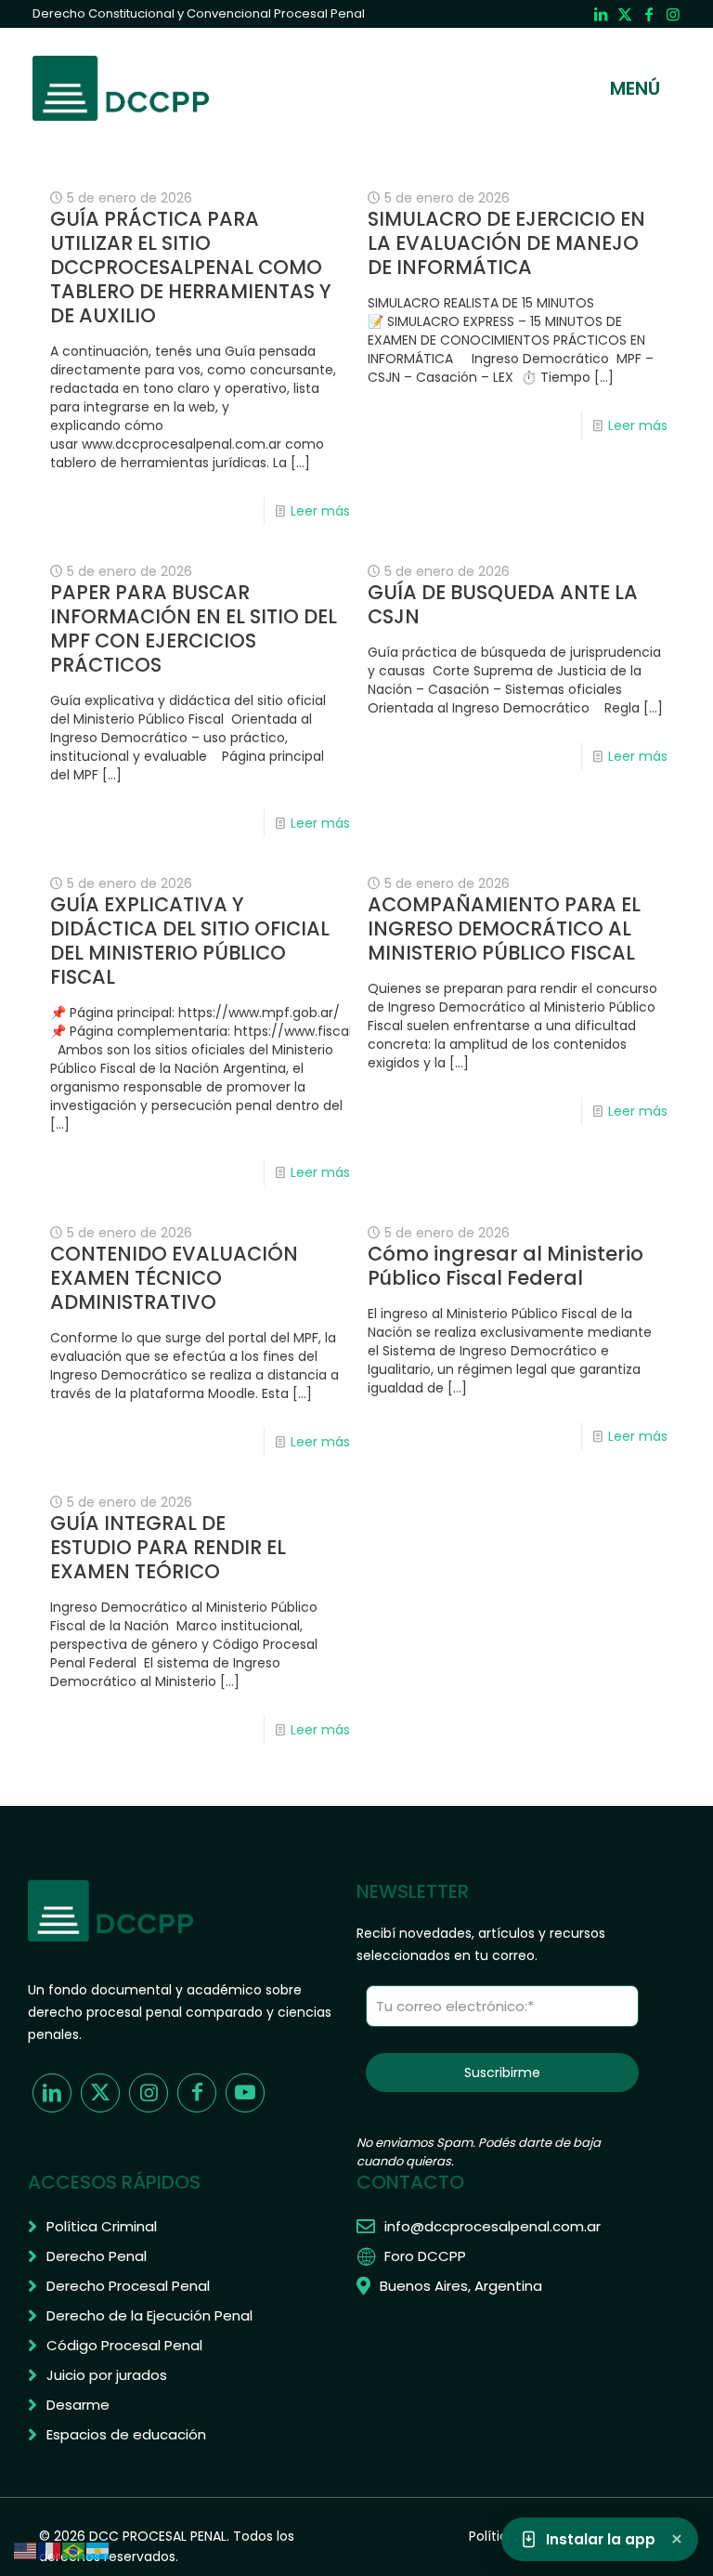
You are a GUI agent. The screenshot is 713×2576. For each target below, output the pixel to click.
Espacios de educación (126, 2434)
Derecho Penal (97, 2256)
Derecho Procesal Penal (128, 2286)
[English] (26, 2550)
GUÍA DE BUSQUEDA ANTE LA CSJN (503, 604)
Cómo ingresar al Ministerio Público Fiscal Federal (506, 1266)
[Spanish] (98, 2550)
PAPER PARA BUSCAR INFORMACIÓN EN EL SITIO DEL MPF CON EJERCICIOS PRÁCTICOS (194, 628)
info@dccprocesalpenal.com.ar (493, 2226)
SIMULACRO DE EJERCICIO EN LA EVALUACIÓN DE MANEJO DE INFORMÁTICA (506, 243)
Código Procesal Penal (124, 2345)
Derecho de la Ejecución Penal (149, 2315)
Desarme (78, 2405)
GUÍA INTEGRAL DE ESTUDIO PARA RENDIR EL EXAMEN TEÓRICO (168, 1547)
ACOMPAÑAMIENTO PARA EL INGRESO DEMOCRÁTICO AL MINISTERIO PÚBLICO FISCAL (504, 928)
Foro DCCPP (425, 2256)
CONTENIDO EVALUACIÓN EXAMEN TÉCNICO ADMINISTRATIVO (174, 1278)
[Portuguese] (74, 2550)
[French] (50, 2550)
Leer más (320, 511)
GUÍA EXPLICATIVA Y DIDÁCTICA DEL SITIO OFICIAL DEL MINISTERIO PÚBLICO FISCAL (190, 941)
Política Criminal (102, 2226)
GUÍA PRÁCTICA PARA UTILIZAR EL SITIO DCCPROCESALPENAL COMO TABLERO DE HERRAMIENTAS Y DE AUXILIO (191, 267)
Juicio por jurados (107, 2375)
